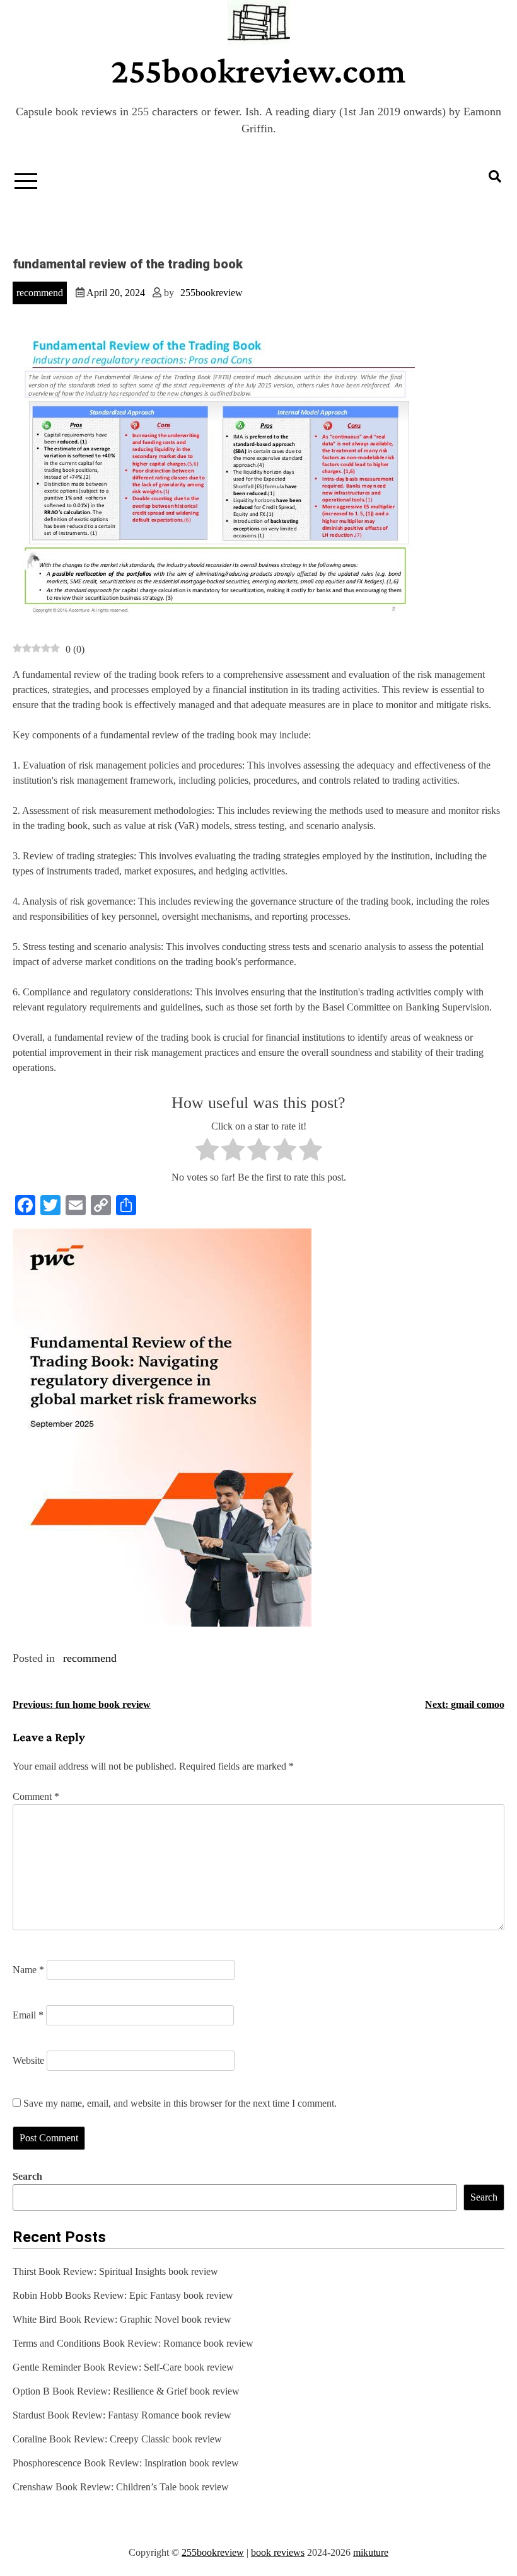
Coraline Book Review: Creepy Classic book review (117, 2439)
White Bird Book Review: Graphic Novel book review (122, 2319)
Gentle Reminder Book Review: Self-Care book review (123, 2367)
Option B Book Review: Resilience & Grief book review (126, 2391)
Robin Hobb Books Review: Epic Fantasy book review (123, 2295)
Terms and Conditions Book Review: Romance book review (133, 2343)
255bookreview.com (258, 71)
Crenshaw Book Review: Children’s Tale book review (121, 2487)
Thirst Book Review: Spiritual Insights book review (115, 2271)
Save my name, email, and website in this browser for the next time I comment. (180, 2103)
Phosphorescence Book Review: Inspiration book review (126, 2463)
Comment (36, 1796)
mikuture (371, 2552)
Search (27, 2176)
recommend (40, 293)
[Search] (495, 176)
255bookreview (212, 293)
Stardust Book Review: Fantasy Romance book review (122, 2415)
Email (28, 2015)
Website (28, 2060)
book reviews (278, 2552)
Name (28, 1970)
